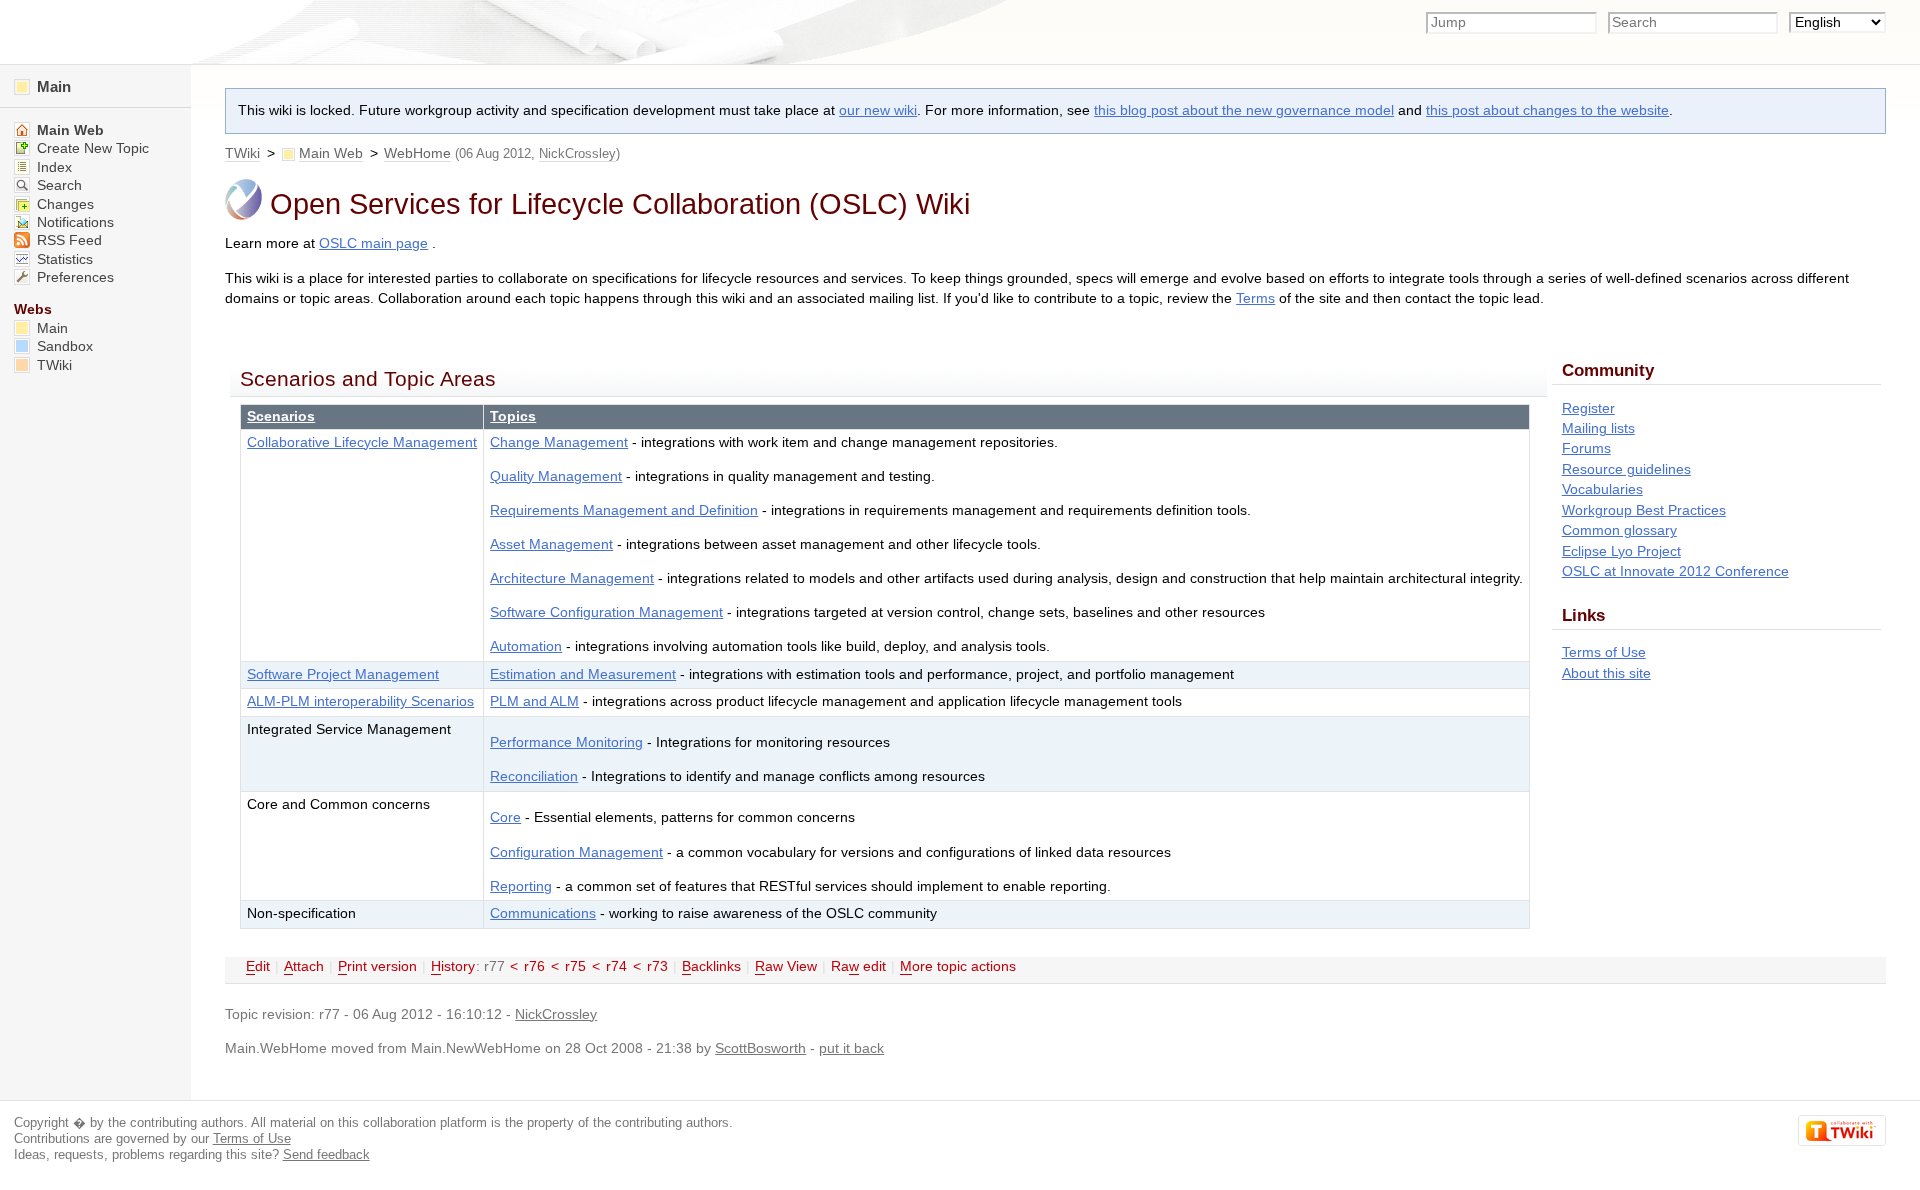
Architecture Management (572, 578)
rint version (377, 966)
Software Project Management (343, 674)
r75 (575, 966)
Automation (526, 646)
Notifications (73, 222)
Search (57, 185)
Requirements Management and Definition (624, 510)
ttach (304, 966)
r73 (657, 966)
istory (453, 966)
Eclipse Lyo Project (1621, 551)
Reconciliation (534, 776)
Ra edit (858, 966)
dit (258, 966)
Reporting (521, 886)
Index (52, 167)
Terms (1255, 298)
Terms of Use (1604, 652)
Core (505, 817)
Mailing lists (1598, 428)
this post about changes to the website (1547, 110)
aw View (786, 966)
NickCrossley (577, 153)
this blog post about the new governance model (1244, 110)
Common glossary (1619, 530)
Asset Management (551, 544)
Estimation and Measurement (583, 674)
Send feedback (326, 1154)
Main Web (331, 153)
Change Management (559, 442)
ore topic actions (958, 966)
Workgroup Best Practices (1644, 510)
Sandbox (63, 346)
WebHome (417, 153)
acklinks (711, 966)
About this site (1606, 673)
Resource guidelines (1626, 469)
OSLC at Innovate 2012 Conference (1675, 571)
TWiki (242, 153)
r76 (534, 966)
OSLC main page (373, 243)
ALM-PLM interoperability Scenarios (360, 701)
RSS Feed (67, 240)
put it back (851, 1048)
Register (1588, 408)
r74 (616, 966)
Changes (63, 204)
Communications (543, 913)
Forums (1586, 448)
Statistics (63, 259)
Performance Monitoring (566, 742)
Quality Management (556, 476)
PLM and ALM (534, 701)
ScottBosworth (760, 1048)
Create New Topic (91, 148)
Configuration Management (576, 852)
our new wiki (878, 110)
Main (52, 86)
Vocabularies (1602, 489)
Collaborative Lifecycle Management (362, 442)
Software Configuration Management (606, 612)
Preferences (73, 277)
